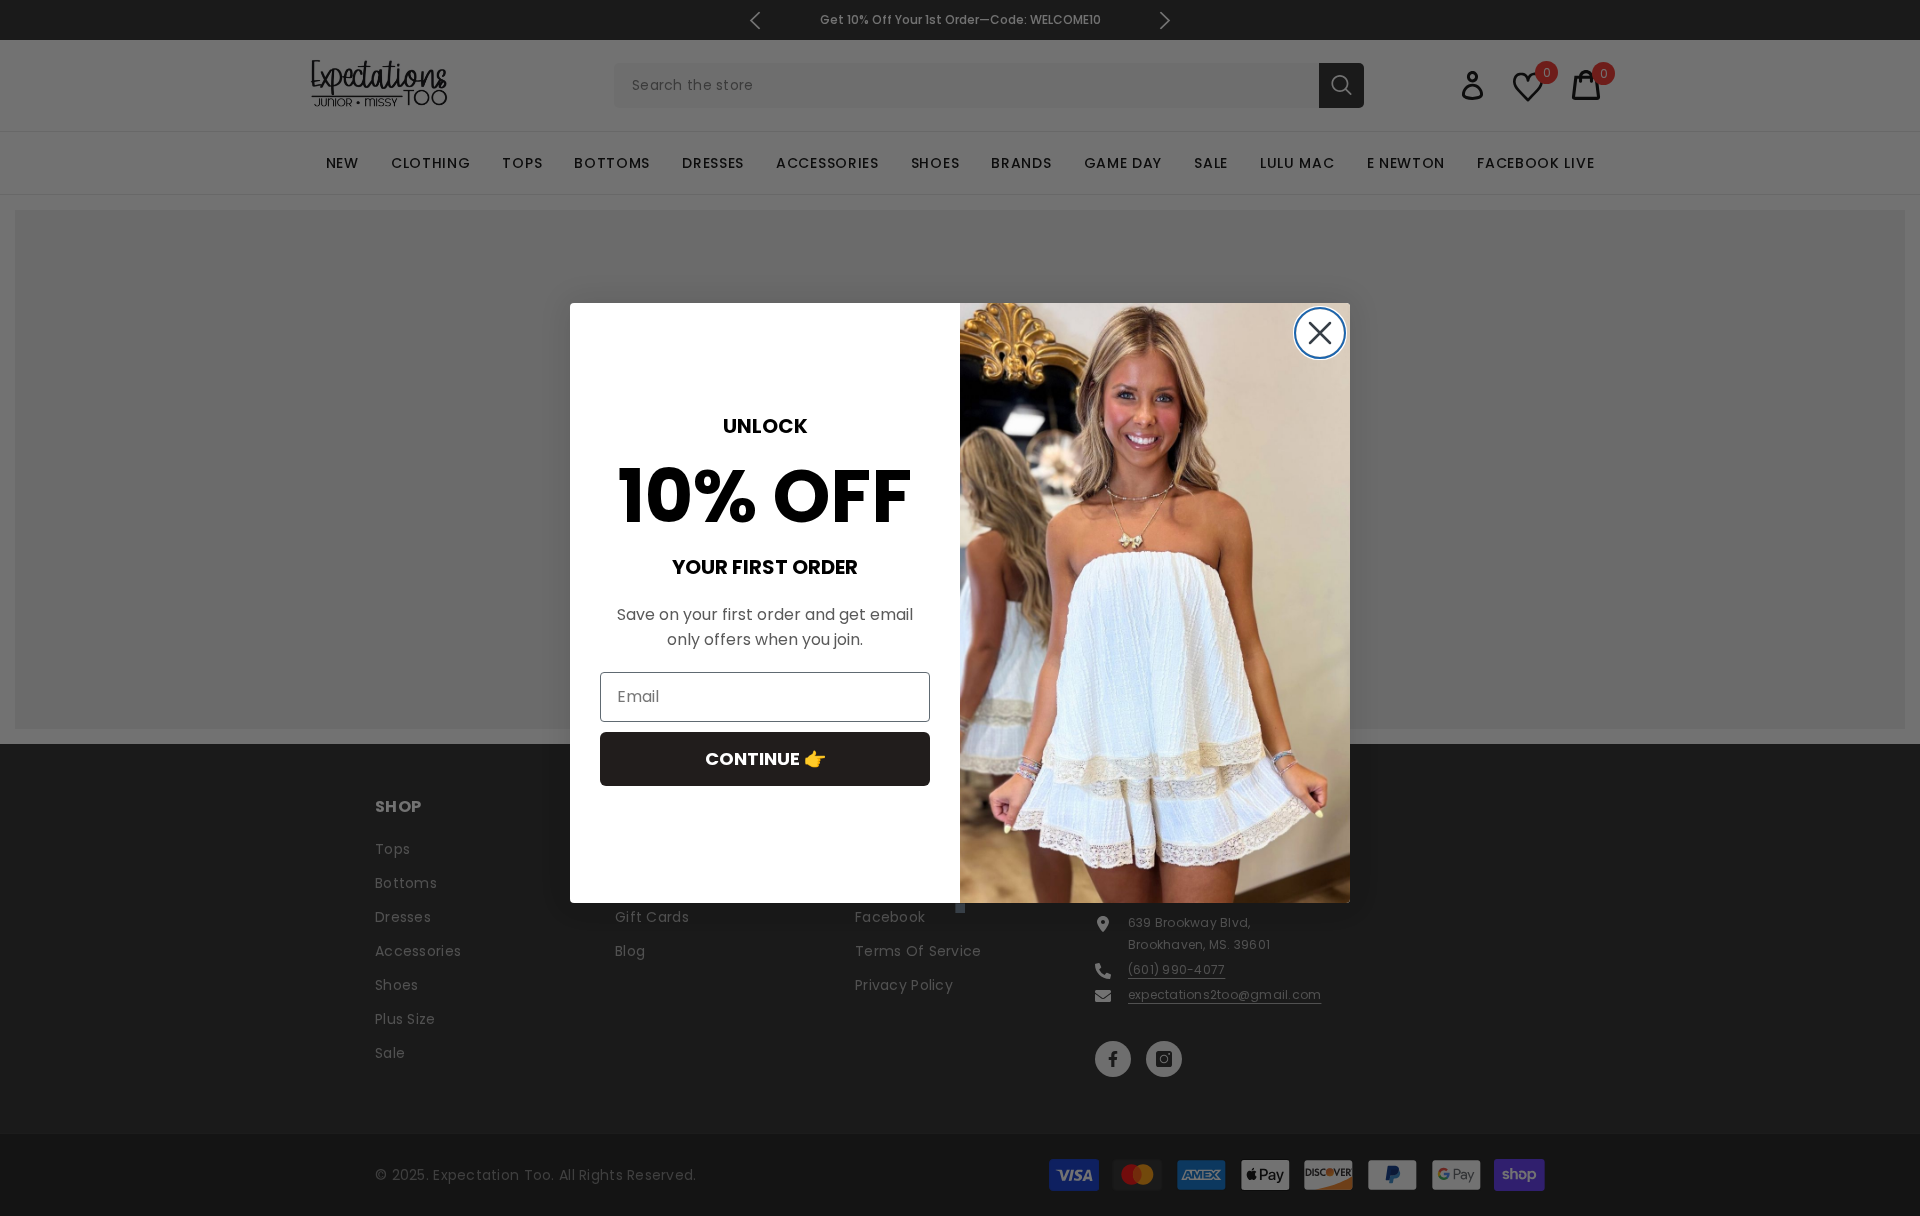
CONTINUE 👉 (765, 758)
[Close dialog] (1320, 333)
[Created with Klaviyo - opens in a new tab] (960, 908)
